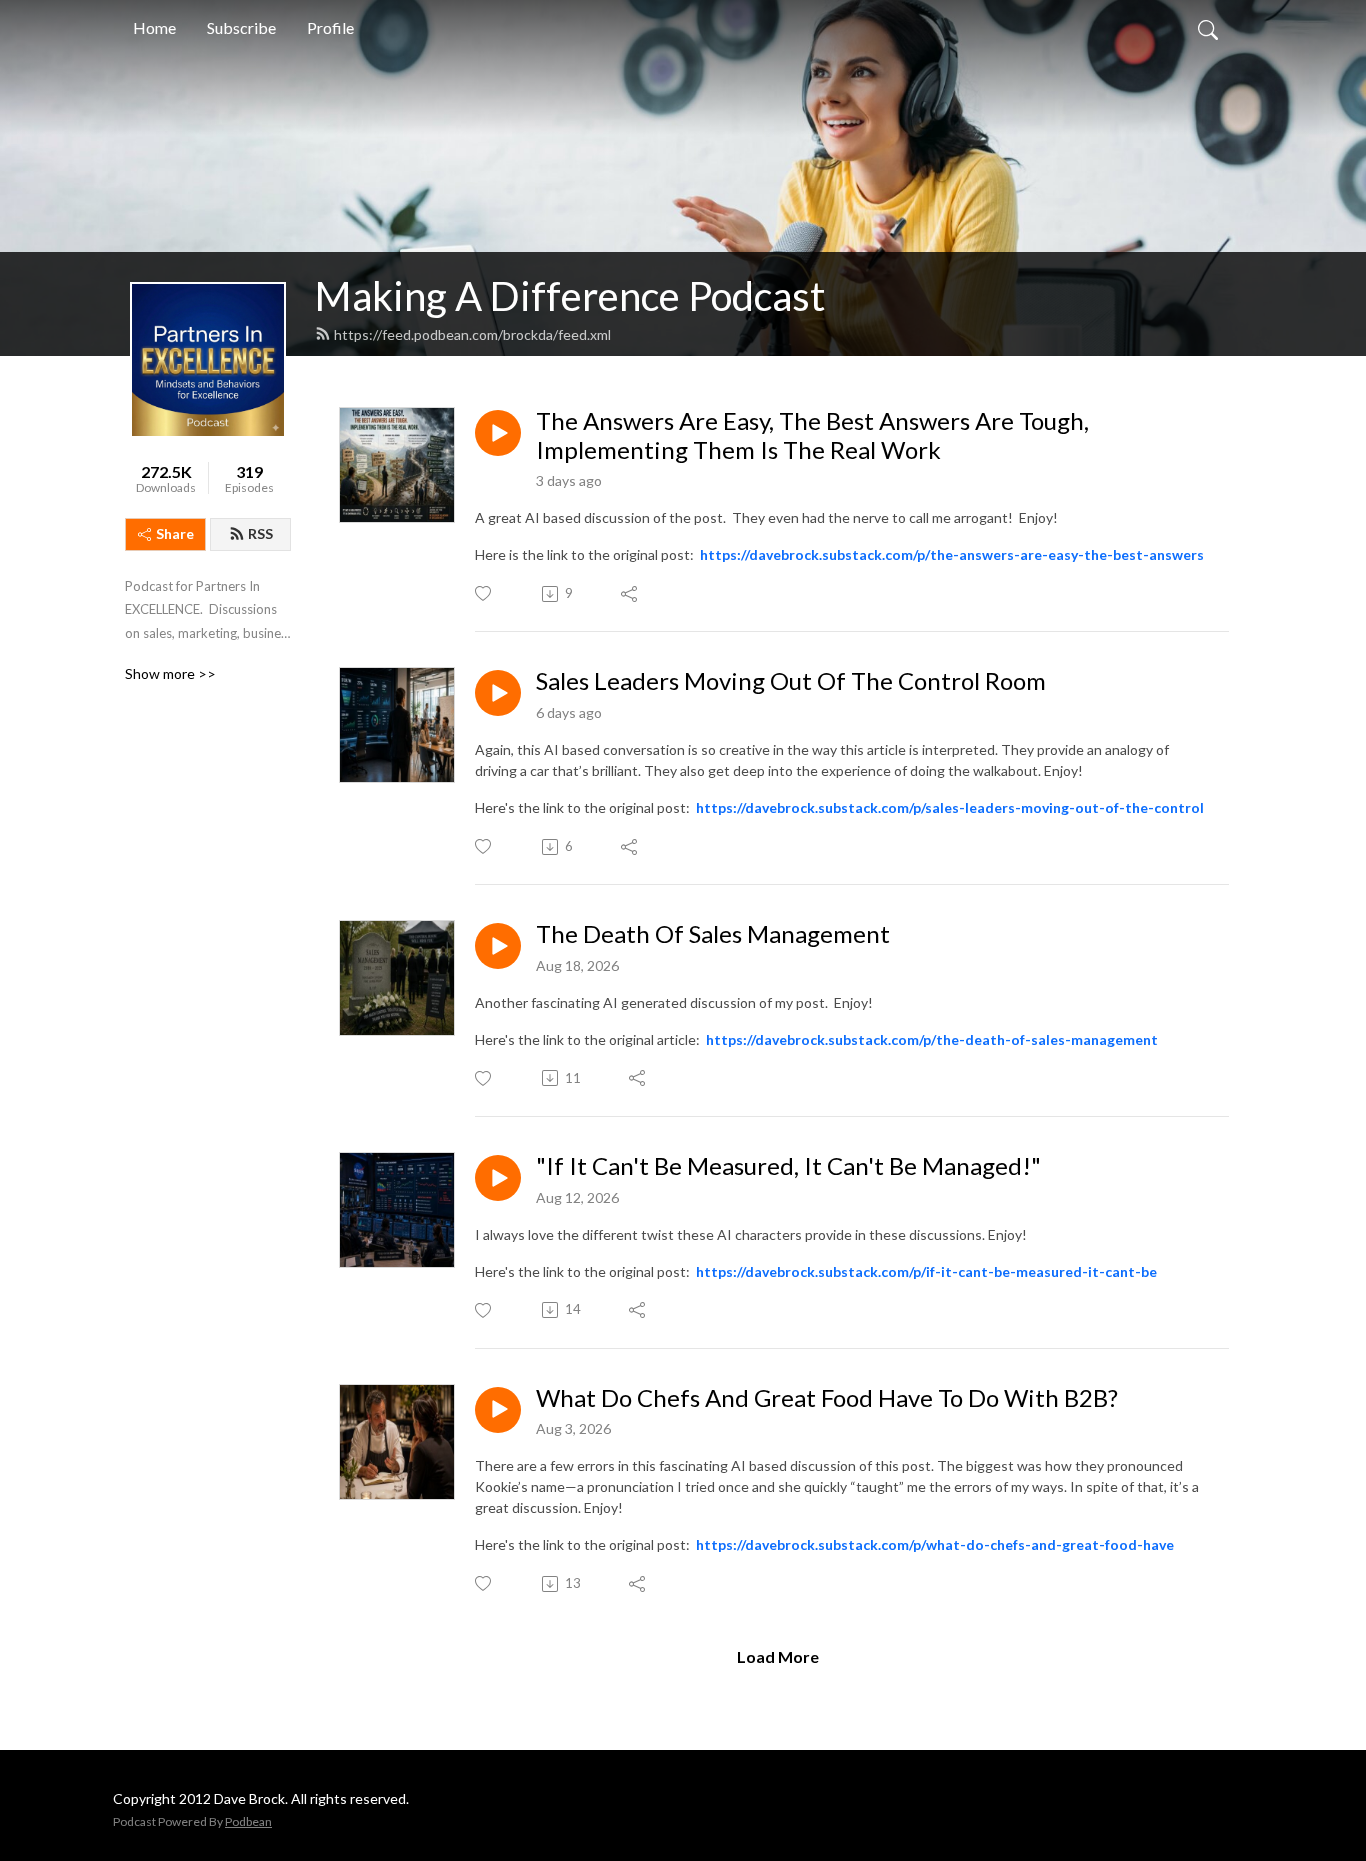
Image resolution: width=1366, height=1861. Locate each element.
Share (175, 533)
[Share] (630, 594)
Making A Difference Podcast (570, 296)
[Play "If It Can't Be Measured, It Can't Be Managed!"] (498, 1178)
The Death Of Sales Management (713, 934)
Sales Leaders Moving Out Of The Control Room (791, 681)
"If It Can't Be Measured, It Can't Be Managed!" (788, 1166)
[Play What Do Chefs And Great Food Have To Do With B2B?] (498, 1410)
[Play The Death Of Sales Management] (498, 946)
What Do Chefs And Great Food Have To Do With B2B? (827, 1398)
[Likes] (484, 593)
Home (154, 27)
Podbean (248, 1821)
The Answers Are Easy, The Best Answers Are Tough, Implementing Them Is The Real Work (812, 435)
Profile (330, 27)
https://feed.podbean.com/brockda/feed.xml (472, 334)
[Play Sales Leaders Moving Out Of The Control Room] (498, 693)
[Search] (1208, 28)
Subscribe (241, 27)
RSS (260, 533)
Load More (778, 1656)
